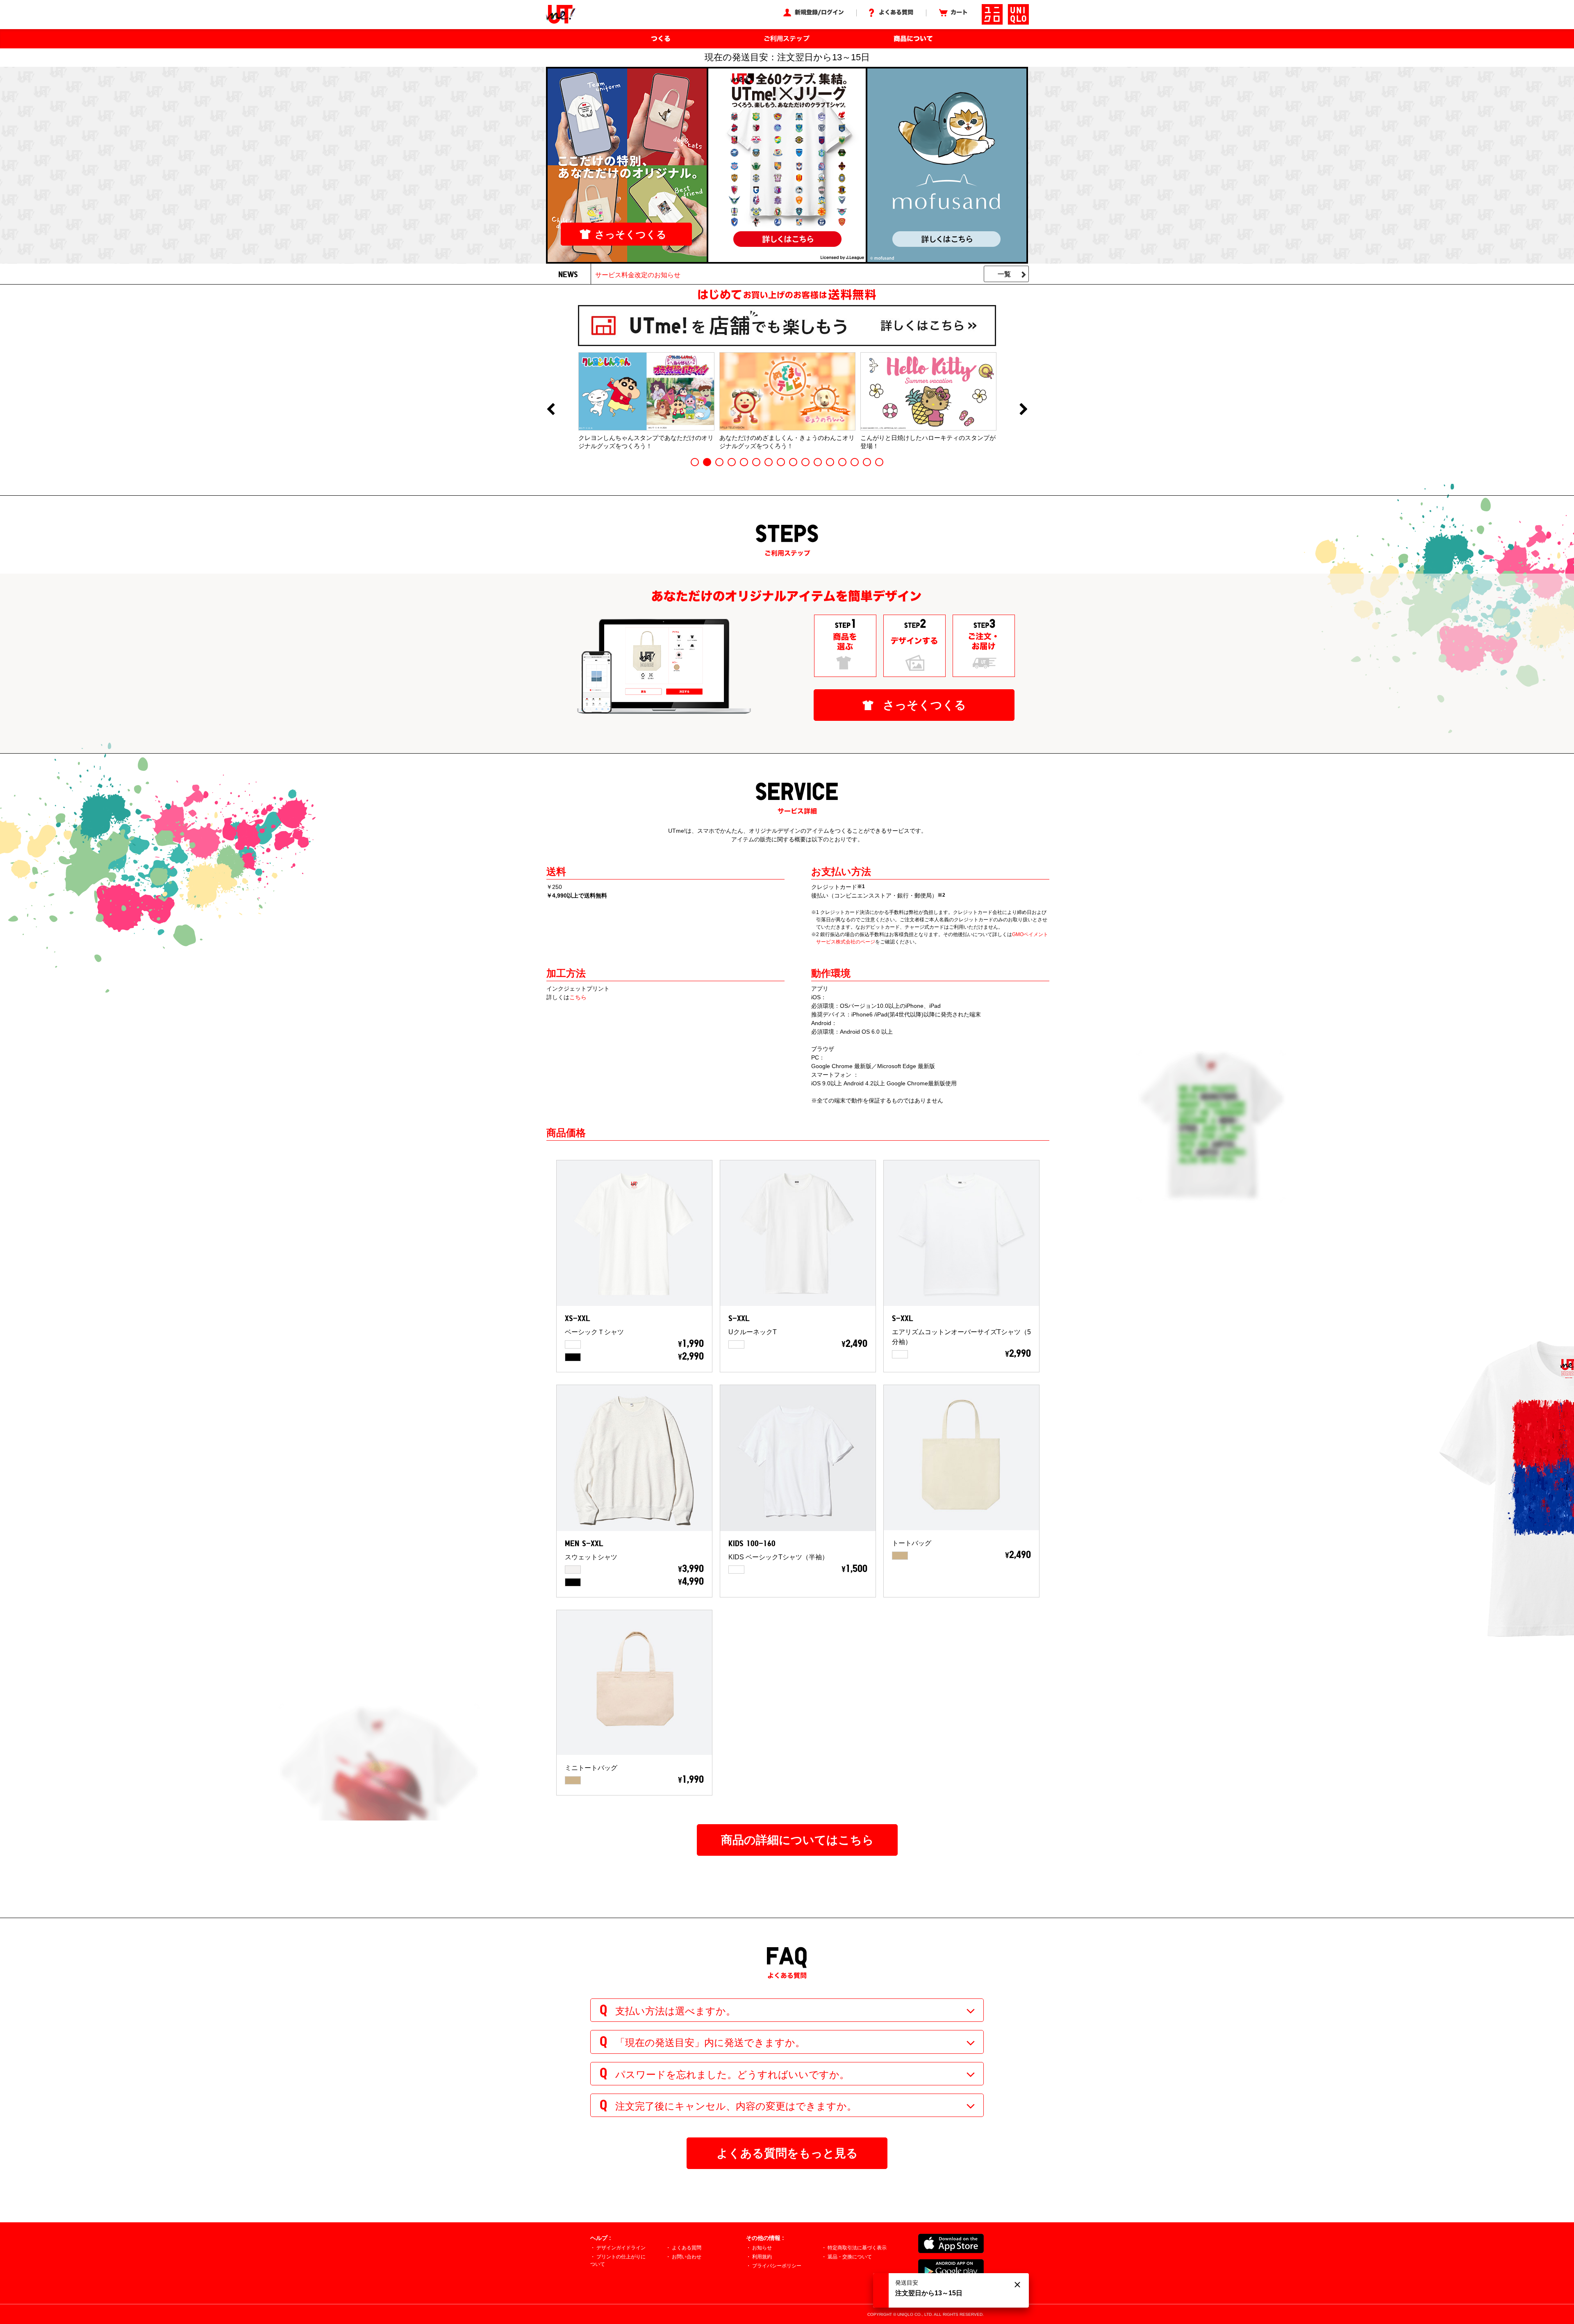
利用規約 (762, 2257)
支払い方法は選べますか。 (676, 2011)
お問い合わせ (687, 2257)
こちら (578, 997)
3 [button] (719, 462)
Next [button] (1024, 410)
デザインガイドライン (621, 2248)
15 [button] (867, 462)
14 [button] (855, 462)
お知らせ (762, 2248)
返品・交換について (850, 2257)
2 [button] (707, 462)
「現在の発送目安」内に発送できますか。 (710, 2043)
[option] (646, 401)
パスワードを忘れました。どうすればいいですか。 (732, 2075)
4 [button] (732, 462)
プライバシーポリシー (777, 2266)
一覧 (1004, 274)
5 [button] (744, 462)
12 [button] (830, 462)
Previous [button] (550, 410)
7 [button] (769, 462)
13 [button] (842, 462)
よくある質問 (687, 2248)
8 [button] (781, 462)
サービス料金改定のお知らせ (638, 275)
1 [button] (695, 462)
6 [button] (756, 462)
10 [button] (805, 462)
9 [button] (793, 462)
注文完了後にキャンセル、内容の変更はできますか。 (736, 2106)
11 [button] (818, 462)
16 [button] (879, 462)
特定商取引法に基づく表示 (857, 2248)
